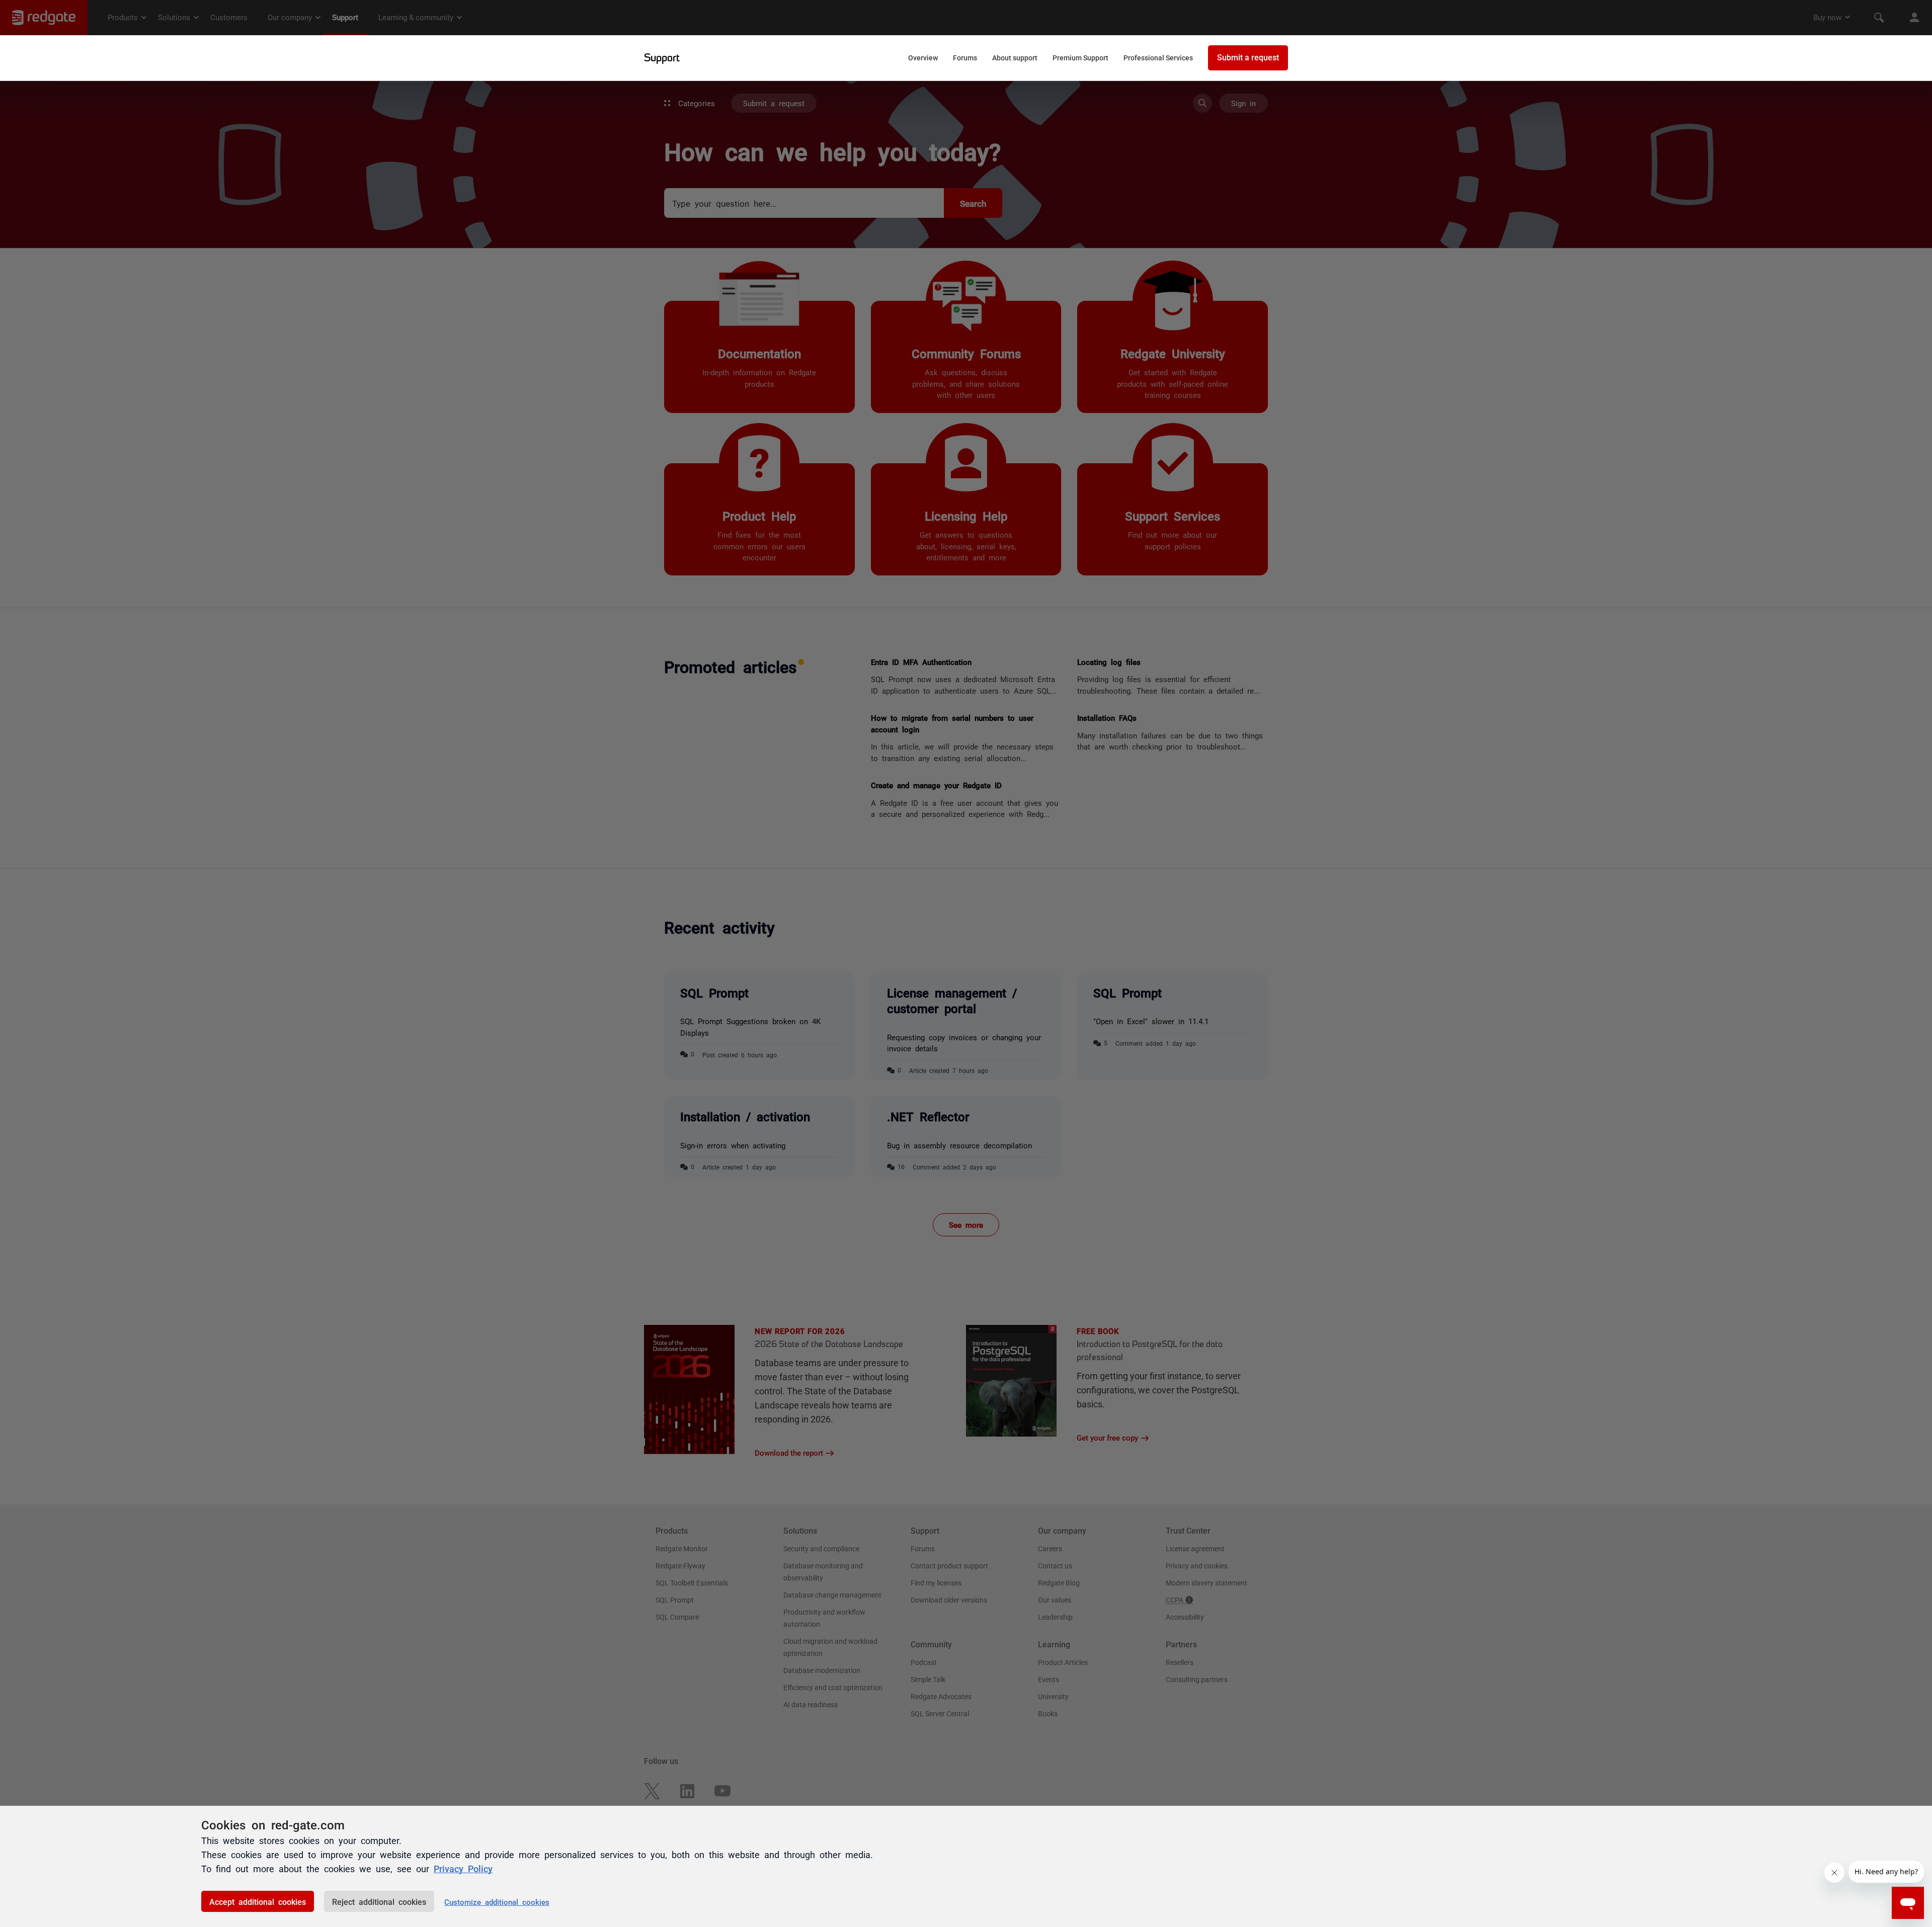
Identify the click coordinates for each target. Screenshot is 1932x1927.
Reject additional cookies (379, 1901)
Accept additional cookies (258, 1901)
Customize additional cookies (497, 1902)
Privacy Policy (463, 1868)
